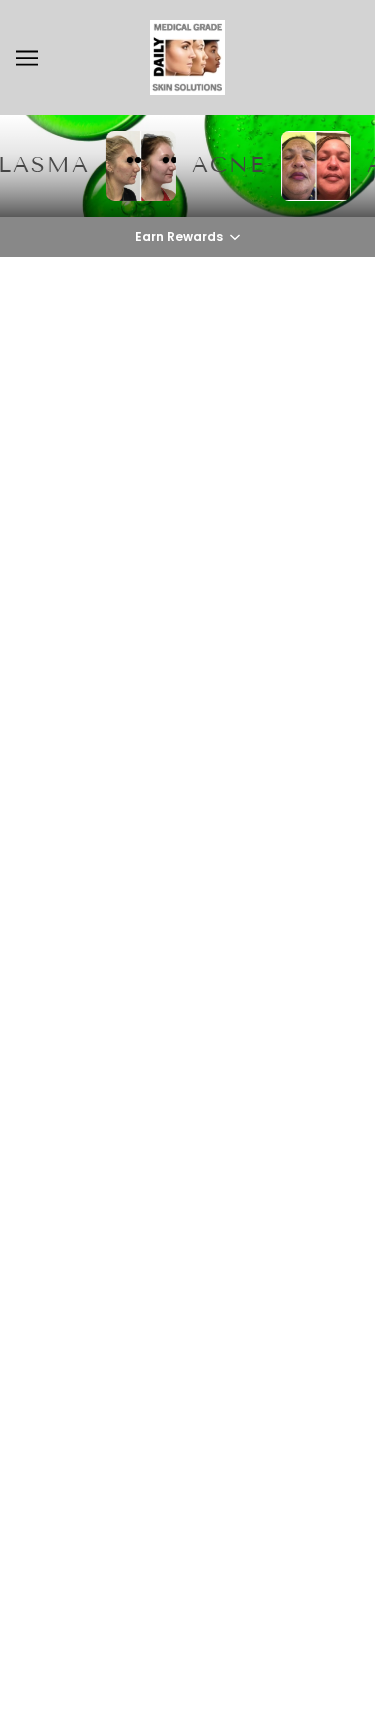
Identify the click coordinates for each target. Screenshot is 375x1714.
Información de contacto (187, 1283)
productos (255, 559)
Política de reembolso (187, 1161)
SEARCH (187, 1039)
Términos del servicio (188, 1222)
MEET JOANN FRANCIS (187, 1100)
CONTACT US (187, 1069)
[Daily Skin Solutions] (187, 57)
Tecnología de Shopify (187, 1674)
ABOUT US (188, 1008)
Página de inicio (236, 536)
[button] (187, 237)
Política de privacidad (188, 1191)
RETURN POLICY (188, 1130)
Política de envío (187, 1252)
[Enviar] (313, 1445)
